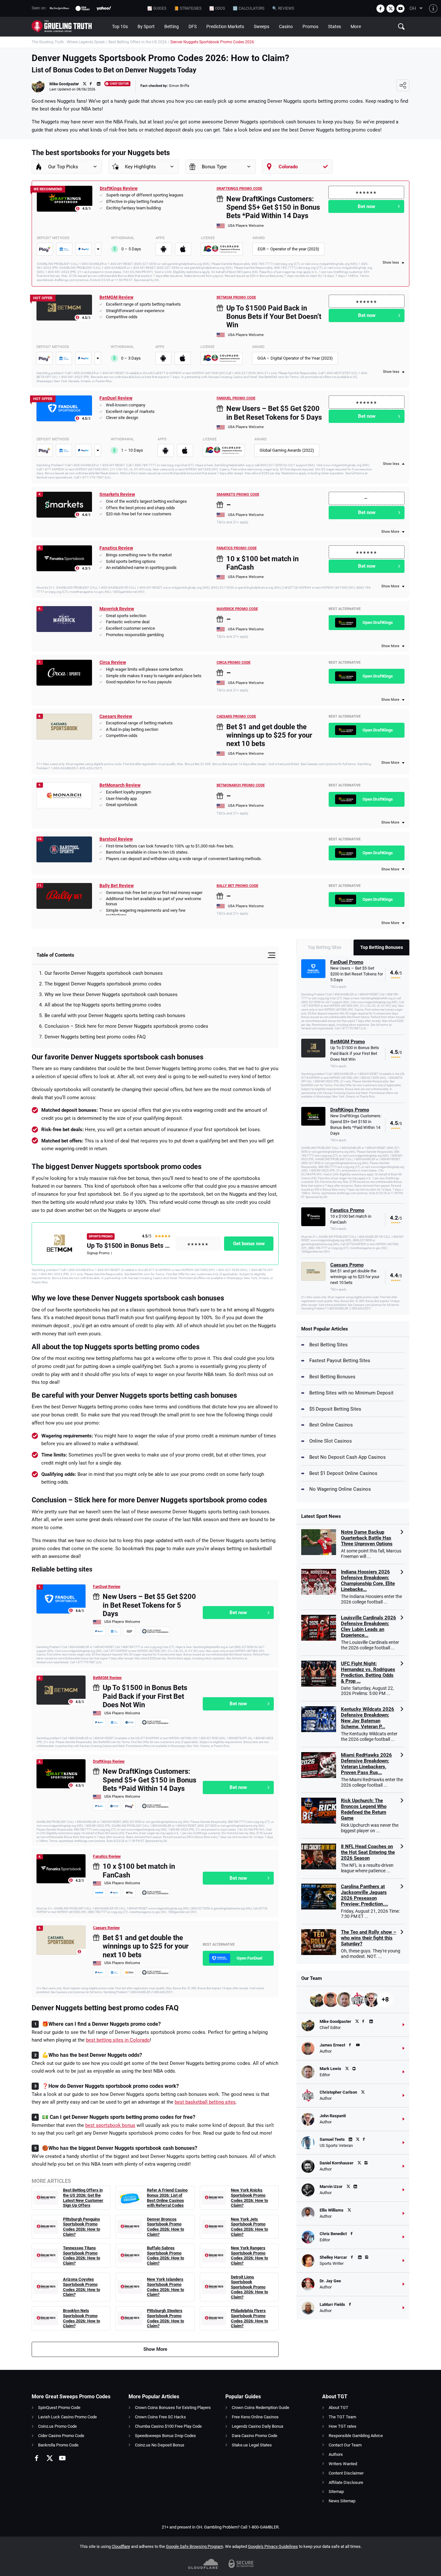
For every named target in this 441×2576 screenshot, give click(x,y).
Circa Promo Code (234, 662)
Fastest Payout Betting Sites (340, 1361)
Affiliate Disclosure (346, 2482)
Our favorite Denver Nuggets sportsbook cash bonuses (104, 973)
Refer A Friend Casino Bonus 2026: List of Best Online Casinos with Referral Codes (167, 2198)
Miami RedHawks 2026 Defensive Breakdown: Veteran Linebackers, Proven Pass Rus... (366, 1764)
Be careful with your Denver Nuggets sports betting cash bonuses (115, 1015)
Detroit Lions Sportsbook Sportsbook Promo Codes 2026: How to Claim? (249, 2287)
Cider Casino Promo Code (61, 2436)
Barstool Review (116, 839)
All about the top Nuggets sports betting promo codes (103, 1005)
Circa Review (113, 662)
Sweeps (262, 26)
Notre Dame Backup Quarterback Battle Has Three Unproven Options (367, 1538)
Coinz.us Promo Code (57, 2426)
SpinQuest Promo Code (59, 2408)
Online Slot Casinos (331, 1441)
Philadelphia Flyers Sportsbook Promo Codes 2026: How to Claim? (249, 2318)
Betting (172, 26)
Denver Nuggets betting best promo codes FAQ (95, 1037)
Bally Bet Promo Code (237, 886)
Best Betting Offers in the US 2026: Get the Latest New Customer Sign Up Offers (83, 2198)
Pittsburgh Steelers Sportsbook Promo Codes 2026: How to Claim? (165, 2318)
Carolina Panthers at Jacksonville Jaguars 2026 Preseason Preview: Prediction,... (364, 1895)
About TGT (338, 2408)
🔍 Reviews (283, 8)
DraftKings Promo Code (239, 189)
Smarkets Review (117, 494)
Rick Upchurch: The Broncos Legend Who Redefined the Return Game (364, 1809)
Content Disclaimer (346, 2473)
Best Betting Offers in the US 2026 (138, 42)
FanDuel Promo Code (236, 398)
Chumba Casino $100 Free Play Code (168, 2426)
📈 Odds (217, 8)
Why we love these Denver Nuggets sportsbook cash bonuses (111, 994)
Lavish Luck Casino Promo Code (67, 2417)
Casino (286, 26)
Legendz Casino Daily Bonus (258, 2426)
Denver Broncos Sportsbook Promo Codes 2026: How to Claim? (165, 2227)
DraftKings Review (119, 188)
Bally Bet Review (117, 886)
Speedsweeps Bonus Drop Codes (165, 2436)
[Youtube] (400, 9)
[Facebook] (380, 9)
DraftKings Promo (350, 1110)
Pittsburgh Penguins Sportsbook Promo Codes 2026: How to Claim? (82, 2227)
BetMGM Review (116, 297)
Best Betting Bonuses (332, 1377)
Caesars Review (116, 716)
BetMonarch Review (120, 785)
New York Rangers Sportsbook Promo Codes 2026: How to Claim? (249, 2255)
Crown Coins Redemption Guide (261, 2408)
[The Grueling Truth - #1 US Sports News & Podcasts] (69, 27)
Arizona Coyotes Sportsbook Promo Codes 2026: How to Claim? (82, 2287)
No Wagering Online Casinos (340, 1489)
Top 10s (120, 26)
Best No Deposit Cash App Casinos (348, 1457)
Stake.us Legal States (252, 2445)
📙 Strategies (188, 8)
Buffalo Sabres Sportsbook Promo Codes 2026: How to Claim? (165, 2255)
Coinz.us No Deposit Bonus (160, 2445)
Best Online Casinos (331, 1425)
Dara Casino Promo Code (255, 2436)
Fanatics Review (116, 548)
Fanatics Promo (347, 1210)
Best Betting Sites (328, 1345)
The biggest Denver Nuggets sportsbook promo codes (103, 984)
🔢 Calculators (249, 8)
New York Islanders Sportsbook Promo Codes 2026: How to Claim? (165, 2287)
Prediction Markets (225, 26)
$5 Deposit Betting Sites (335, 1409)
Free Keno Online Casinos (255, 2417)
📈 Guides (157, 8)
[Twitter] (390, 9)
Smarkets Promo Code (238, 494)
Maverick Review (117, 609)
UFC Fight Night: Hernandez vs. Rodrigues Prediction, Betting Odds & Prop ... (368, 1672)
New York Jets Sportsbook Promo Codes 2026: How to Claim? (249, 2227)
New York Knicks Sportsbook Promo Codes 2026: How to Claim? (249, 2198)
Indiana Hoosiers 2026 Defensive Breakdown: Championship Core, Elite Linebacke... (368, 1581)
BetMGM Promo (348, 1042)
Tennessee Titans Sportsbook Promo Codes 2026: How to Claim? (82, 2255)
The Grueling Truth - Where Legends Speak (68, 42)
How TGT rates (343, 2426)
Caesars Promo (347, 1265)
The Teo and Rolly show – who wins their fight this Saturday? (369, 1938)
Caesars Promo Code (236, 716)
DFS (193, 26)
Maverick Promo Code (237, 609)
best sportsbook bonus (110, 2125)
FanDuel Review (116, 398)
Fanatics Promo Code (237, 548)
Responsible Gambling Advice (356, 2436)
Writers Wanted (343, 2464)
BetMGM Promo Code (236, 297)
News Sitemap (342, 2501)
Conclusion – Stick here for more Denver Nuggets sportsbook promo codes (126, 1026)
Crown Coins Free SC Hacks (160, 2417)
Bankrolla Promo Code (58, 2445)
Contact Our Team (345, 2445)
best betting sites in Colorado (118, 2040)
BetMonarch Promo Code (241, 785)
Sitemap (336, 2492)
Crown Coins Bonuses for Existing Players (173, 2408)
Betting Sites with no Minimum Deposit (351, 1393)
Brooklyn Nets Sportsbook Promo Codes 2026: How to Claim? (82, 2318)
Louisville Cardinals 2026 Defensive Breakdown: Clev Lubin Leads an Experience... (369, 1626)
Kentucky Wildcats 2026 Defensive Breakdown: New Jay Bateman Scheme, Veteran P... (368, 1718)
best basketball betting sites (205, 2102)
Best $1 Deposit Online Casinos (343, 1473)
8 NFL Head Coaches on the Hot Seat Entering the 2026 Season (368, 1852)
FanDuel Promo (347, 962)
